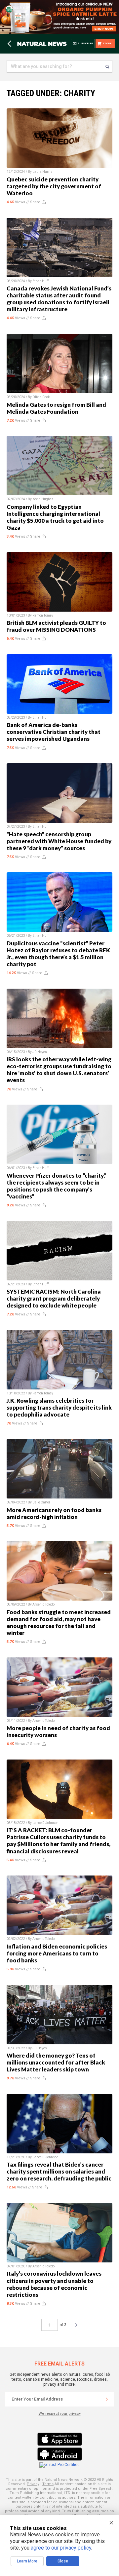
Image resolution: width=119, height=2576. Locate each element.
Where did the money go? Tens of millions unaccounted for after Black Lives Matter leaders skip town (56, 2062)
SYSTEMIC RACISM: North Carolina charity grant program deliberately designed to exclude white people (54, 1298)
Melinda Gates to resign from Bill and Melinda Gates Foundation (56, 408)
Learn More (27, 2561)
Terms (48, 2484)
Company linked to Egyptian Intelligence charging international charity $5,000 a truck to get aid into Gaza (55, 517)
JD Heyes (40, 1052)
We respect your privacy (60, 2414)
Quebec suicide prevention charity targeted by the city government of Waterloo (54, 186)
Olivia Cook (41, 397)
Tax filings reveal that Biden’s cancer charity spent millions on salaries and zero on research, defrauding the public (59, 2171)
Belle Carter (41, 1502)
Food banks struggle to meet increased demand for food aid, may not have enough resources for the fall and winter (59, 1622)
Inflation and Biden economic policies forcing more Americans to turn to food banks (57, 1953)
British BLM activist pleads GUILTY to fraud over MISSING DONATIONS (56, 626)
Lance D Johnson (45, 1823)
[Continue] (107, 2399)
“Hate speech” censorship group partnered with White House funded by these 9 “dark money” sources (59, 841)
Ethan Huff (40, 281)
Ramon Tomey (43, 615)
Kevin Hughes (43, 499)
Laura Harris (42, 172)
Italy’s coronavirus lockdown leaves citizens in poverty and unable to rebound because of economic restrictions (54, 2284)
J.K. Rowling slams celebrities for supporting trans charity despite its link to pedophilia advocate (59, 1407)
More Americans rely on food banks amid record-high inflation (54, 1513)
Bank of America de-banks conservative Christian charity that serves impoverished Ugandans (54, 732)
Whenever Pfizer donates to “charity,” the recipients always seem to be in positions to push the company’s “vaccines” (57, 1186)
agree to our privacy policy (61, 2548)
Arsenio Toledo (43, 1604)
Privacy (33, 2484)
